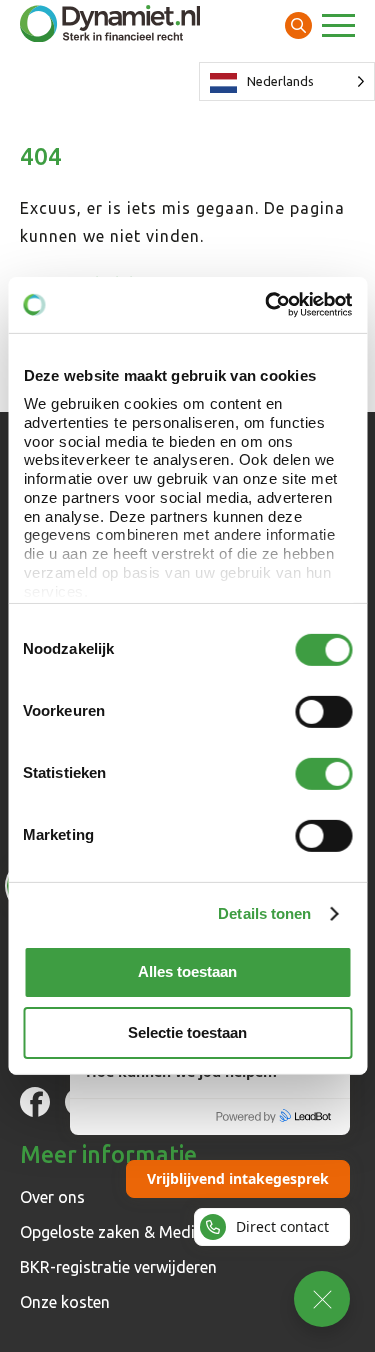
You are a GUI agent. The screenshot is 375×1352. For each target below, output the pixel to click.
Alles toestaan (187, 971)
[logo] (110, 25)
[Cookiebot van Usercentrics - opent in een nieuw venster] (267, 305)
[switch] (323, 711)
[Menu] (338, 28)
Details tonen (264, 913)
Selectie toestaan (187, 1031)
